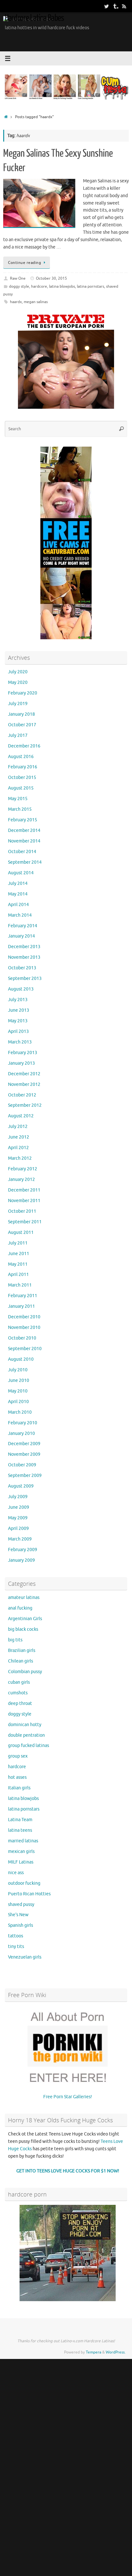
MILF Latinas (21, 1862)
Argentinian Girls (25, 1619)
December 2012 (24, 1074)
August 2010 (21, 1359)
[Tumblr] (115, 6)
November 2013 (24, 957)
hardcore (39, 286)
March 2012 (20, 1158)
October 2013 (22, 968)
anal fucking (20, 1608)
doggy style (19, 286)
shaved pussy (21, 1904)
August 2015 (21, 788)
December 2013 (24, 947)
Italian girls (19, 1788)
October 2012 (22, 1095)
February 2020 (23, 693)
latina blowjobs (62, 286)
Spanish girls (21, 1925)
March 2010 (20, 1412)
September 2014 (25, 862)
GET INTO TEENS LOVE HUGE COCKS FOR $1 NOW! (68, 2171)
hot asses (17, 1777)
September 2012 (25, 1105)
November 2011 (24, 1201)
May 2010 (18, 1391)
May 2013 (18, 1021)
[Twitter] (106, 6)
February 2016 (23, 767)
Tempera (94, 2352)
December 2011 (24, 1190)
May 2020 (18, 682)
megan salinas (36, 302)
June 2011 (19, 1254)
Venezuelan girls (25, 1957)
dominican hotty (25, 1725)
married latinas (23, 1841)
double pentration (26, 1735)
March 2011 (20, 1285)
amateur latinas (24, 1598)
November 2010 (24, 1327)
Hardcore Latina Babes (34, 18)
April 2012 (18, 1148)
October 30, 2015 (51, 278)
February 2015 (23, 820)
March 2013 (20, 1042)
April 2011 (18, 1275)
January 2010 (21, 1433)
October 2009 (22, 1465)
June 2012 (19, 1137)
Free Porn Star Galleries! (68, 2097)
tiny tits (16, 1947)
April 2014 (18, 905)
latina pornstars (91, 286)
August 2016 (21, 757)
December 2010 (24, 1317)
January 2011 (21, 1306)
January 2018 (21, 714)
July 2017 (18, 735)
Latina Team (20, 1820)
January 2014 (21, 936)
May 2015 (18, 799)
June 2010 (19, 1380)
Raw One (18, 278)
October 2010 (22, 1338)
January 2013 (21, 1063)
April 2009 (18, 1528)
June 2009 (19, 1507)
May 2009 (18, 1518)
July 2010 (18, 1370)
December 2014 (24, 830)
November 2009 (24, 1454)
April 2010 (18, 1402)
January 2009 (21, 1560)
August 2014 (21, 873)
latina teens (20, 1830)
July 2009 (18, 1497)
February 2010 (23, 1423)
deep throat (20, 1703)
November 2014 (24, 841)
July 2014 (18, 883)
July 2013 (18, 1000)
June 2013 (19, 1010)
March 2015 (20, 809)
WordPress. (116, 2352)
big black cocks (23, 1629)
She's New (18, 1915)
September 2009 (25, 1476)
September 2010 (25, 1349)
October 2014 (22, 852)
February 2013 (23, 1053)
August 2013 (21, 989)
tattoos (16, 1936)
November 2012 (24, 1084)
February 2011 (23, 1296)
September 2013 (25, 978)
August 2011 (21, 1232)
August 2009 (21, 1486)
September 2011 (25, 1222)
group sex (18, 1756)
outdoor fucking (24, 1883)
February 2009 (23, 1550)
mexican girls (21, 1851)
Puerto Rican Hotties (29, 1894)
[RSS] (124, 6)
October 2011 (22, 1211)
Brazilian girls (22, 1650)
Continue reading (25, 263)
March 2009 (20, 1539)
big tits (15, 1640)
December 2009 (24, 1444)
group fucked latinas (29, 1746)
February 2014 (23, 926)
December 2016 (24, 746)
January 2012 (21, 1179)
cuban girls (19, 1682)
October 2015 (22, 777)
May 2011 (18, 1264)
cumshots (18, 1693)
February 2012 (23, 1169)
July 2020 (18, 672)
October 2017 (22, 725)
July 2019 (18, 704)
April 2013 (18, 1031)
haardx (16, 302)
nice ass (16, 1873)
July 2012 (18, 1126)
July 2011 (18, 1243)
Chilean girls (21, 1661)
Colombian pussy (25, 1672)
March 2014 (20, 915)
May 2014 (18, 894)
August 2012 (21, 1116)
